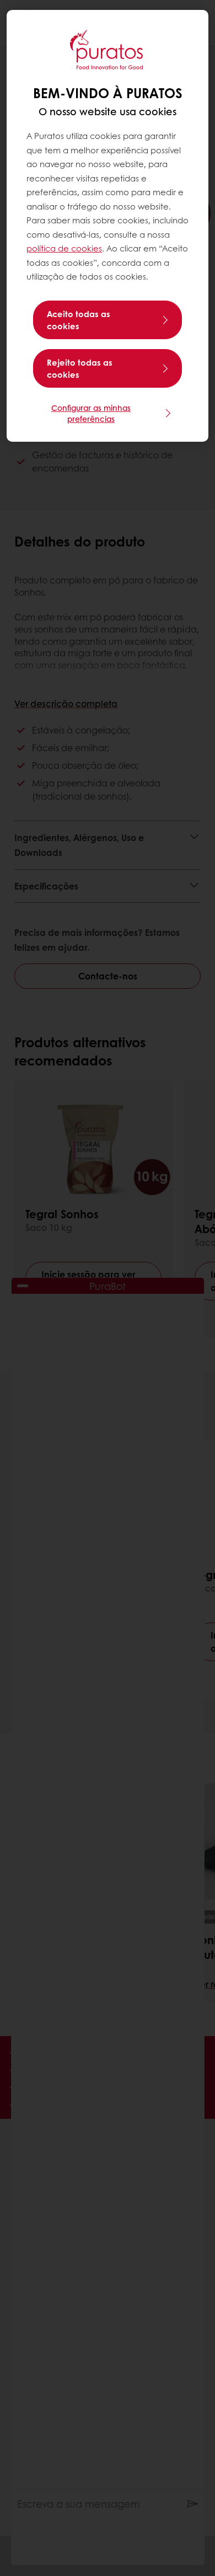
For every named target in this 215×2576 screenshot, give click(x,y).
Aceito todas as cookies (79, 320)
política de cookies (64, 248)
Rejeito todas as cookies (80, 368)
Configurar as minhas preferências (91, 413)
